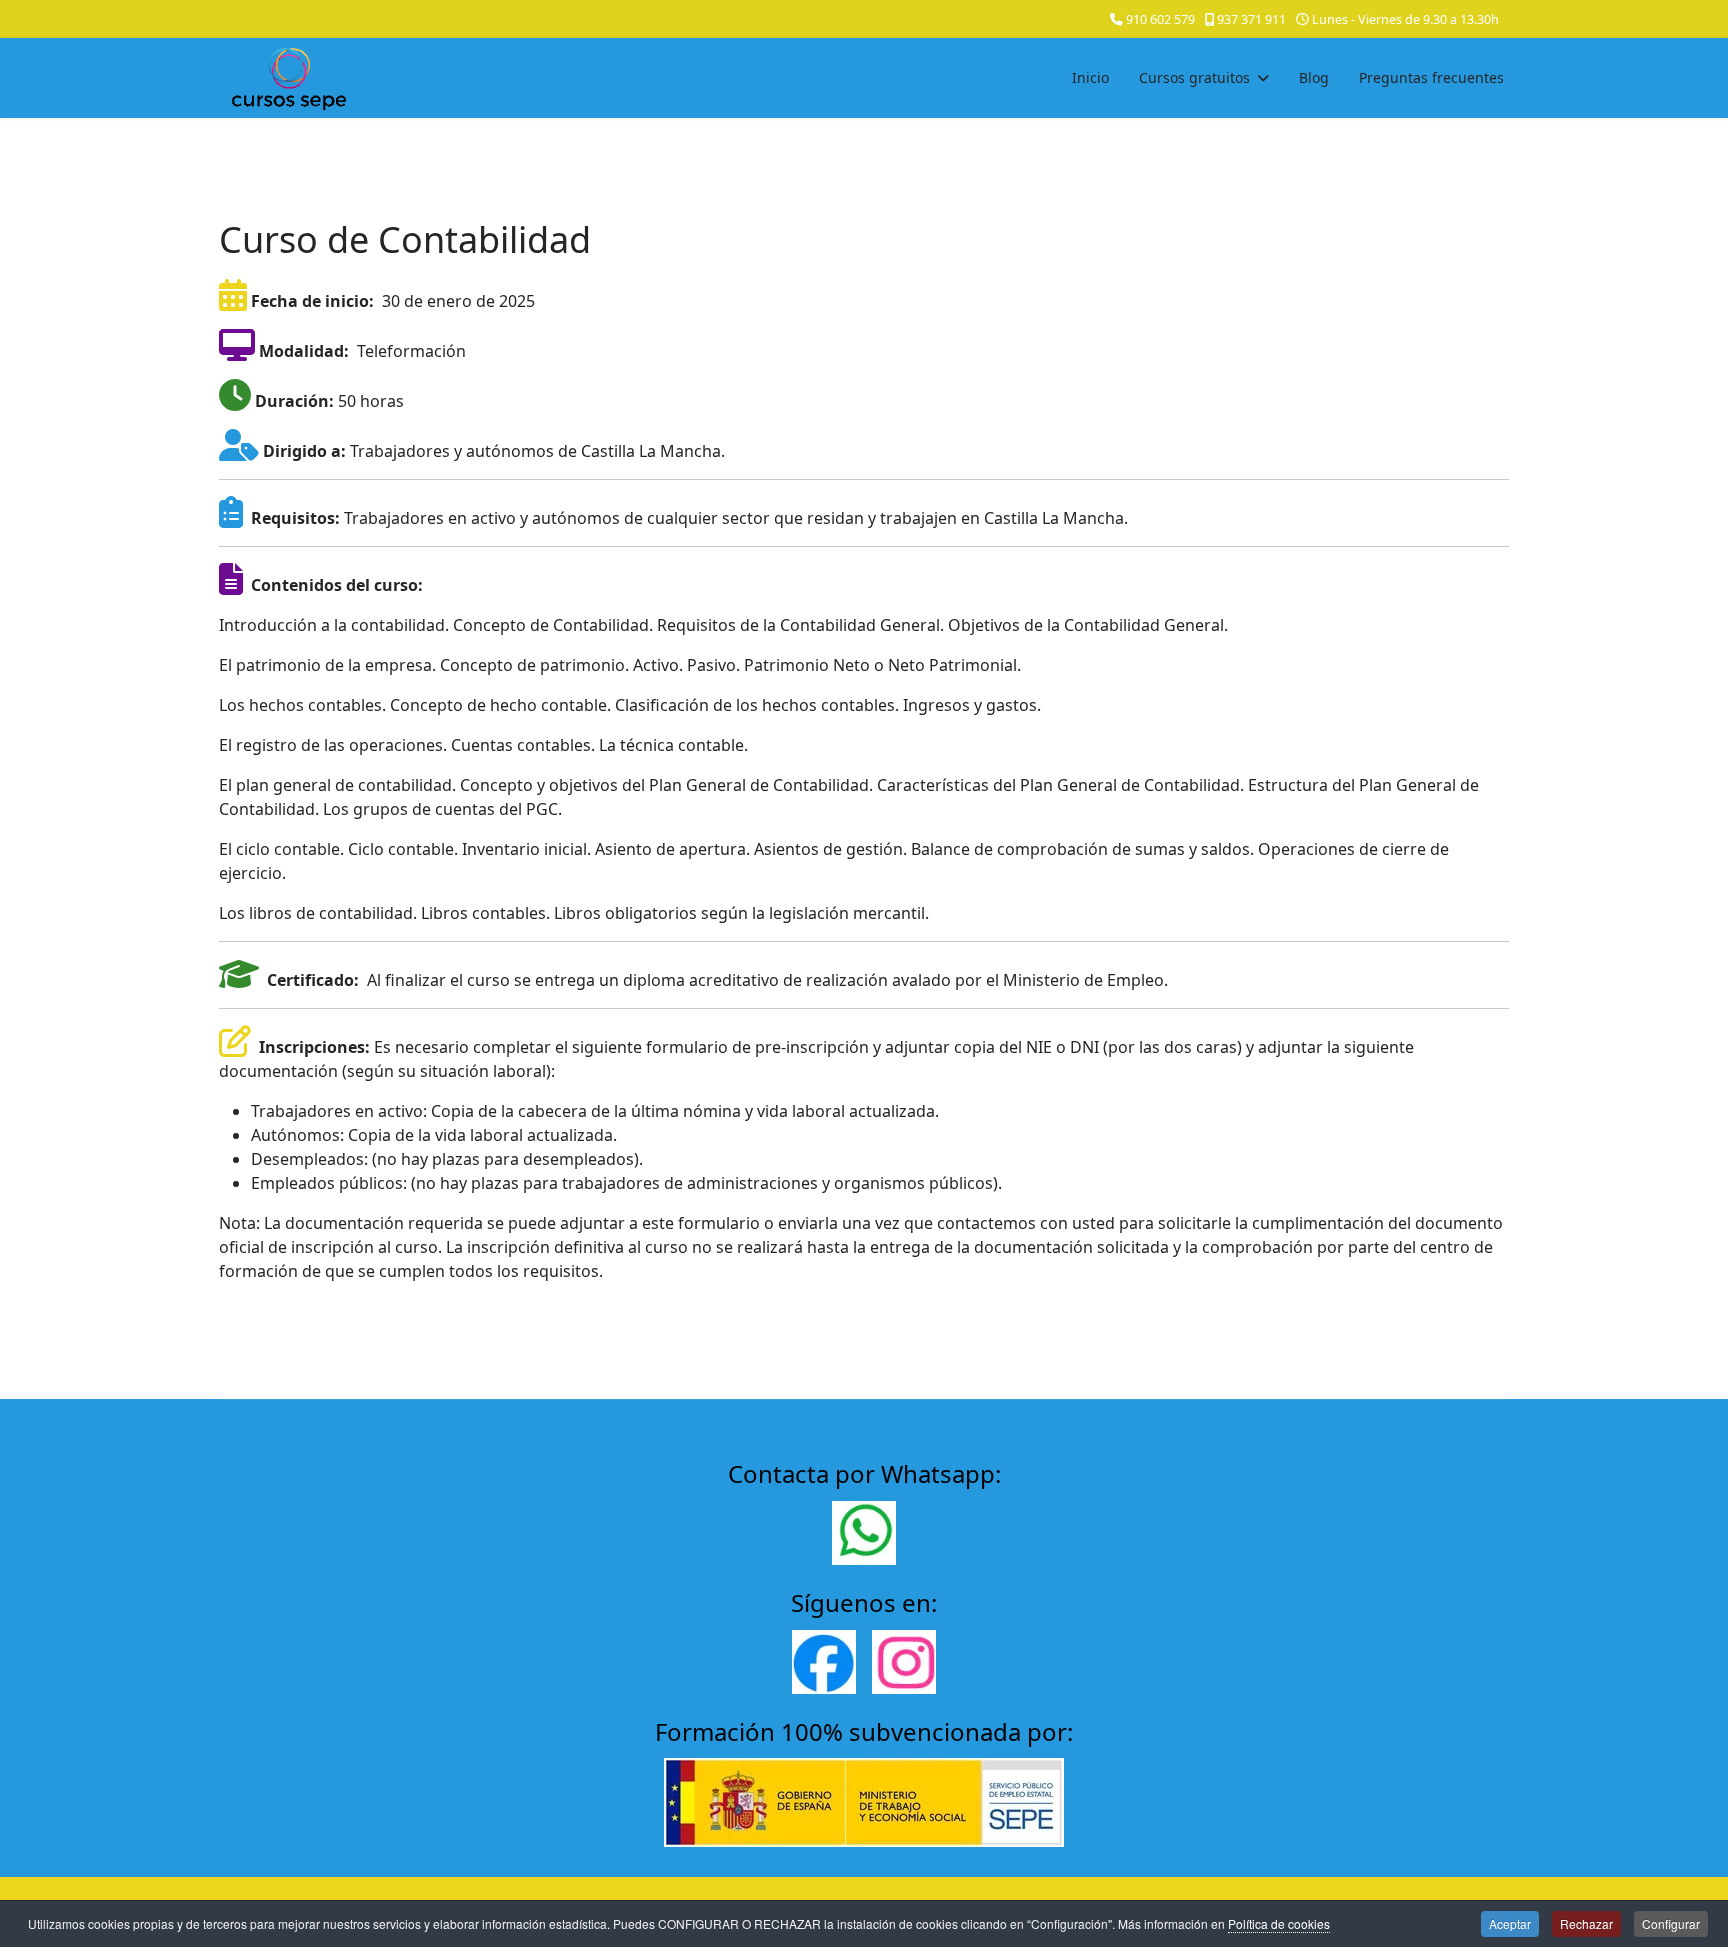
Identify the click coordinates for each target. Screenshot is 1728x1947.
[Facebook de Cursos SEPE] (824, 1662)
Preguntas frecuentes (1431, 77)
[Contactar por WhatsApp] (864, 1533)
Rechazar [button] (1586, 1923)
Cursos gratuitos (1194, 77)
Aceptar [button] (1510, 1923)
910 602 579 (1160, 19)
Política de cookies (1279, 1923)
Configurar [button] (1671, 1923)
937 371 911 (1251, 19)
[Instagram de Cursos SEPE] (904, 1662)
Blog (1314, 77)
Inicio (1090, 77)
